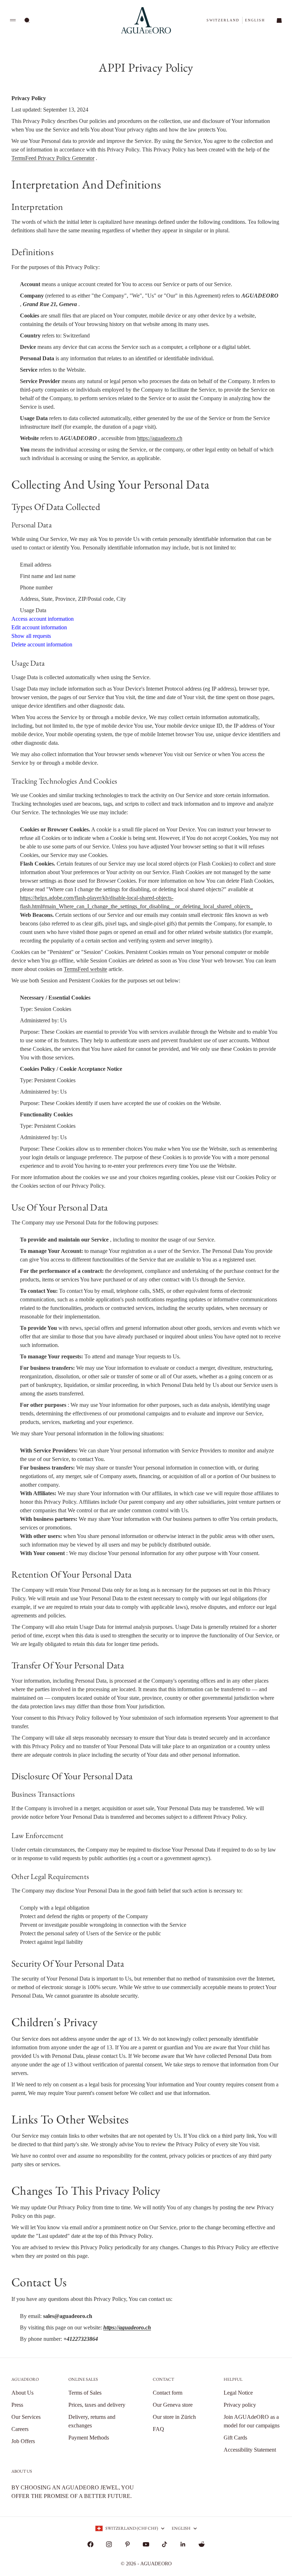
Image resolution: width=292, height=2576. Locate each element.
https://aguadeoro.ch (160, 438)
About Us (22, 2393)
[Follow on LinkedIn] (183, 2544)
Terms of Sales (85, 2393)
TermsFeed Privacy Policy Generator (53, 158)
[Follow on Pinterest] (127, 2544)
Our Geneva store (173, 2405)
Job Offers (23, 2441)
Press (17, 2405)
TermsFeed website (85, 969)
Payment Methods (89, 2438)
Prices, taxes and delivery (97, 2405)
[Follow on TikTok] (165, 2544)
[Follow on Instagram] (109, 2544)
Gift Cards (235, 2438)
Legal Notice (238, 2393)
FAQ (158, 2429)
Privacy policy (240, 2405)
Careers (20, 2429)
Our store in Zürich (174, 2417)
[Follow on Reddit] (202, 2544)
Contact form (168, 2393)
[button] (223, 20)
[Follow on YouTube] (146, 2544)
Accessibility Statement (250, 2450)
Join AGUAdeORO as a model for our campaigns (252, 2421)
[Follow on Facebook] (90, 2544)
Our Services (26, 2417)
